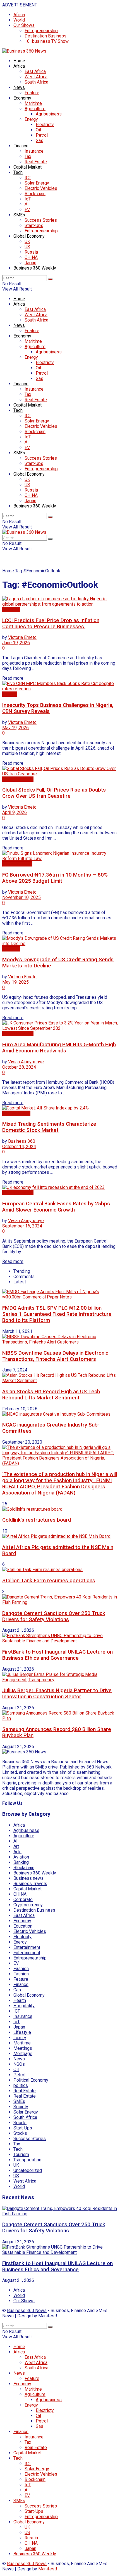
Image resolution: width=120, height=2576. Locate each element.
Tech (18, 172)
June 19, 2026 (16, 643)
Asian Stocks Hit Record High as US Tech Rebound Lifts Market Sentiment (51, 1395)
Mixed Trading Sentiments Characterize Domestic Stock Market (49, 1127)
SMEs (19, 215)
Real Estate (36, 162)
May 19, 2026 (15, 728)
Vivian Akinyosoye (26, 1062)
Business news (17, 864)
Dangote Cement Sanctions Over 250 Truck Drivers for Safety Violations (54, 1616)
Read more (13, 678)
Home (19, 61)
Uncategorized (28, 2170)
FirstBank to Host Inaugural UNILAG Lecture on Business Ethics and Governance (57, 1655)
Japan (30, 263)
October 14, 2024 (19, 1147)
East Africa (35, 71)
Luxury (20, 2038)
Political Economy (31, 2080)
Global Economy (29, 236)
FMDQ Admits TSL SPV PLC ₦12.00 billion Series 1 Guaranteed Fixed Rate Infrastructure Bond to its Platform (57, 1314)
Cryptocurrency (28, 1905)
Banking (21, 1862)
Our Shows (24, 25)
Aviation (21, 1857)
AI (27, 204)
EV (27, 210)
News (19, 87)
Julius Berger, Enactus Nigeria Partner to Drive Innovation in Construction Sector (57, 1694)
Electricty (45, 125)
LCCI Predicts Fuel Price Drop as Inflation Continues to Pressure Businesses (51, 624)
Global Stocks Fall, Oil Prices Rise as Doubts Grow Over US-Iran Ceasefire (54, 793)
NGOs (19, 2064)
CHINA (31, 257)
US (27, 247)
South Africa (36, 82)
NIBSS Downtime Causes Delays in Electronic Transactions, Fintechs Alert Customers (55, 1356)
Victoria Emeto (22, 637)
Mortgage (23, 2054)
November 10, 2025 (21, 897)
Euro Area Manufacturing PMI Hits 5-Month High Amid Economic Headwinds (59, 1048)
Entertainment (27, 1947)
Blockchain (35, 194)
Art (16, 1846)
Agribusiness (49, 114)
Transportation (27, 2160)
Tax (28, 156)
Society (21, 2107)
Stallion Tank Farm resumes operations (49, 1581)
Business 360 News (27, 2311)
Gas (39, 141)
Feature (32, 93)
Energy (31, 119)
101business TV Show (47, 41)
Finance (21, 146)
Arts (17, 1852)
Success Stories (41, 220)
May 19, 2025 (15, 982)
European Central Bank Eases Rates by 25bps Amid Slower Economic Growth (56, 1207)
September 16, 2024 (22, 1226)
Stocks (20, 2133)
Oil (38, 130)
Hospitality (24, 2006)
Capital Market (27, 167)
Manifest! (48, 2316)
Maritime (33, 103)
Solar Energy (37, 183)
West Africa (36, 77)
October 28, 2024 (19, 1067)
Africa (19, 15)
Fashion (21, 1969)
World (19, 20)
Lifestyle (22, 2032)
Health (20, 2000)
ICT (28, 178)
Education (23, 1926)
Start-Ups (34, 226)
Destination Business (45, 36)
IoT (28, 199)
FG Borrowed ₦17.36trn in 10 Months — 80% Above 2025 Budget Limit (55, 878)
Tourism (21, 2154)
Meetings (23, 2048)
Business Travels (30, 1884)
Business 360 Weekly (35, 268)
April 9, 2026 (15, 812)
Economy (22, 98)
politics (21, 2085)
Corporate (23, 1899)
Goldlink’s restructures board (37, 1520)
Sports (20, 2123)
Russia (31, 252)
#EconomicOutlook (42, 571)
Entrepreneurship (41, 31)
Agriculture (35, 109)
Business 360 (22, 1141)
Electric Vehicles (41, 188)
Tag (19, 571)
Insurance (34, 151)
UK (27, 241)
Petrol (42, 135)
